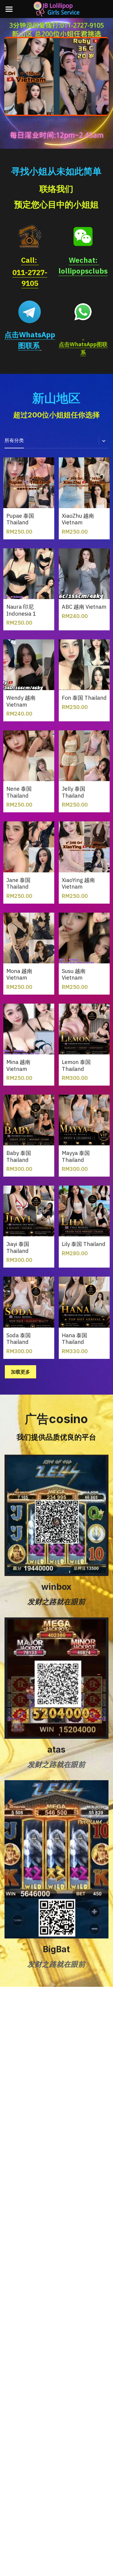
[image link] (30, 236)
